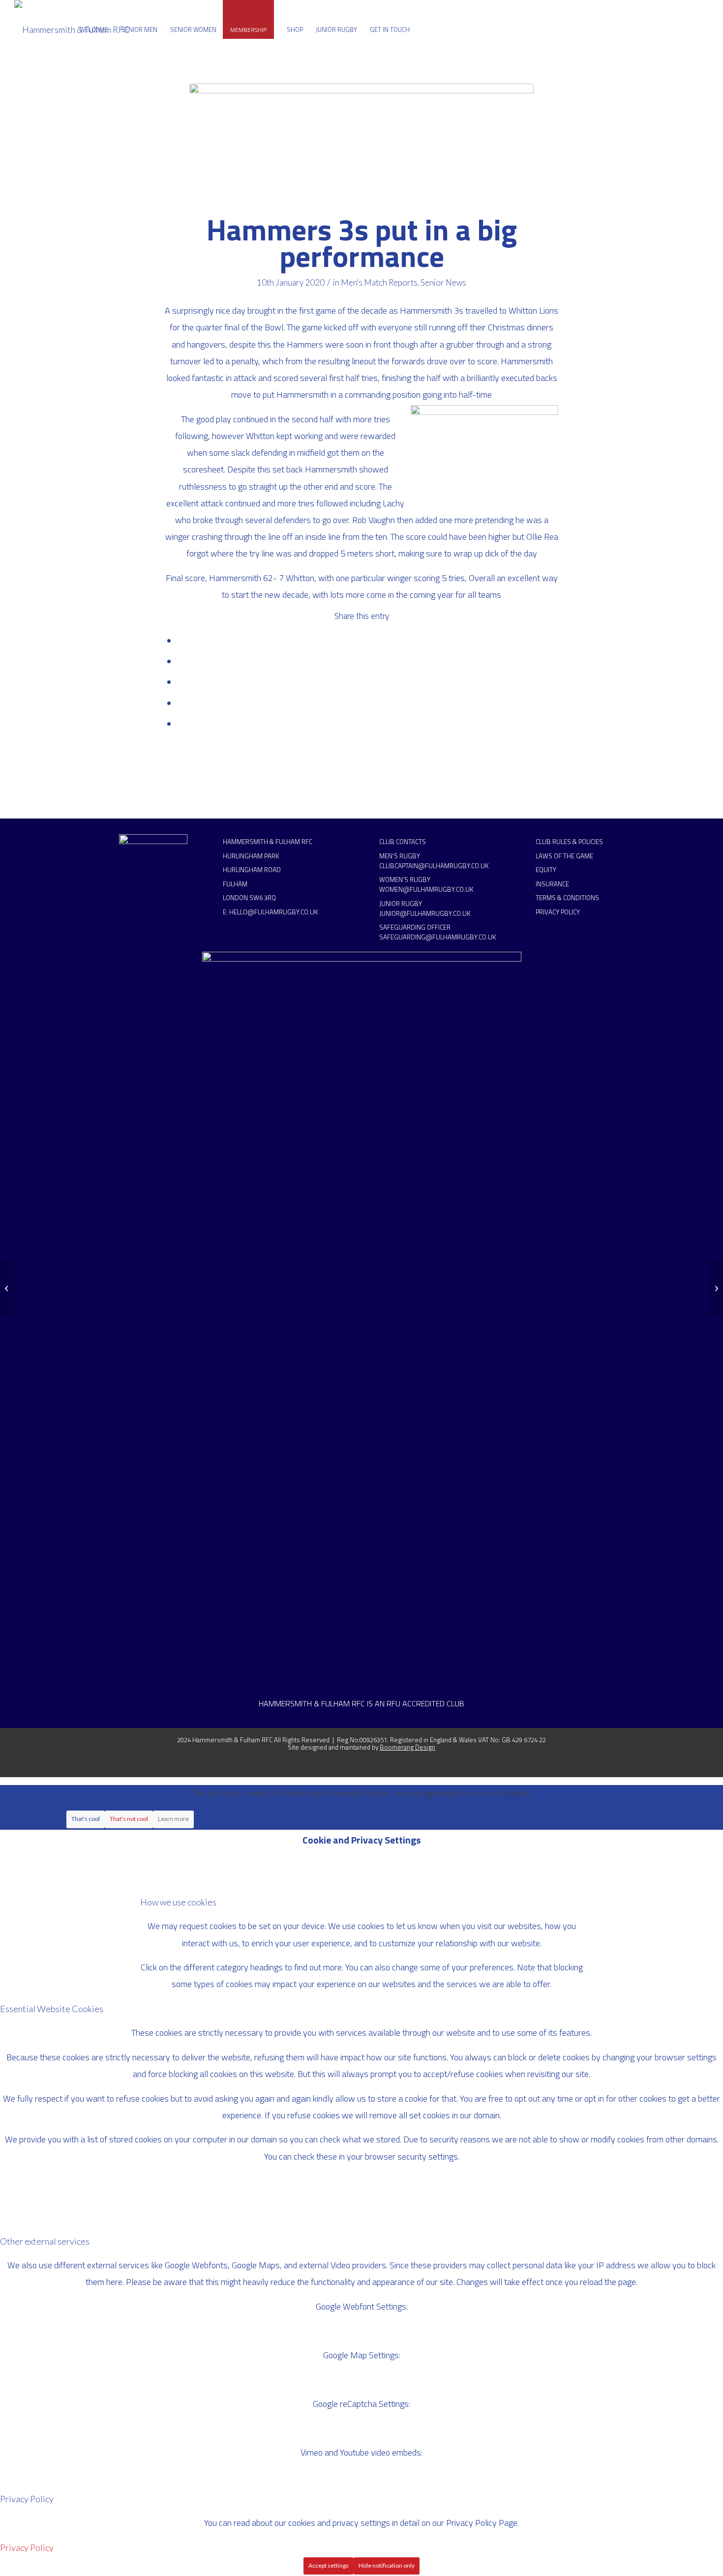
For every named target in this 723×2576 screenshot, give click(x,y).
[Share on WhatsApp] (181, 682)
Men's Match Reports (379, 282)
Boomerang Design (407, 1747)
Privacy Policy (27, 2547)
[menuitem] (94, 29)
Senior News (443, 282)
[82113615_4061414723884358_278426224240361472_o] (361, 144)
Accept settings (329, 2565)
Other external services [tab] (45, 2241)
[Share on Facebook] (181, 641)
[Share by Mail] (181, 724)
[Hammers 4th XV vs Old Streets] (715, 1288)
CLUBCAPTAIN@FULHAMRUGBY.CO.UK (434, 866)
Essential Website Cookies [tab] (52, 2009)
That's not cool (129, 1819)
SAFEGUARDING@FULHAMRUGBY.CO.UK (437, 937)
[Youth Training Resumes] (8, 1288)
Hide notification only (387, 2565)
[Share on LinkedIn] (181, 703)
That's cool (86, 1819)
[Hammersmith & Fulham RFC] (72, 29)
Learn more (173, 1819)
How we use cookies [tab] (178, 1902)
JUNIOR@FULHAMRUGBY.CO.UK (425, 913)
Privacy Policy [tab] (27, 2499)
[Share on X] (181, 661)
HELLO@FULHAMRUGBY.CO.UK (273, 912)
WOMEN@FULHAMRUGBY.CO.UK (426, 889)
